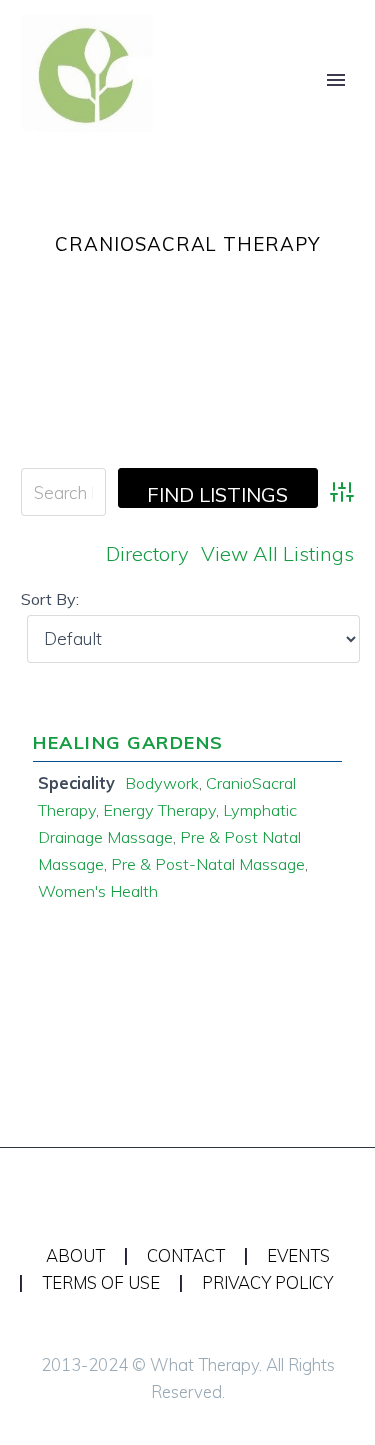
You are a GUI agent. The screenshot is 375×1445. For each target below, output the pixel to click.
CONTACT (186, 1256)
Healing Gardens (128, 742)
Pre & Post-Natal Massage (208, 864)
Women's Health (98, 891)
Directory (147, 553)
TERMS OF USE (101, 1283)
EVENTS (298, 1256)
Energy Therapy (159, 810)
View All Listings (277, 553)
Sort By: (50, 599)
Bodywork (162, 783)
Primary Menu (336, 80)
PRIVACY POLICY (267, 1283)
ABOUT (75, 1256)
